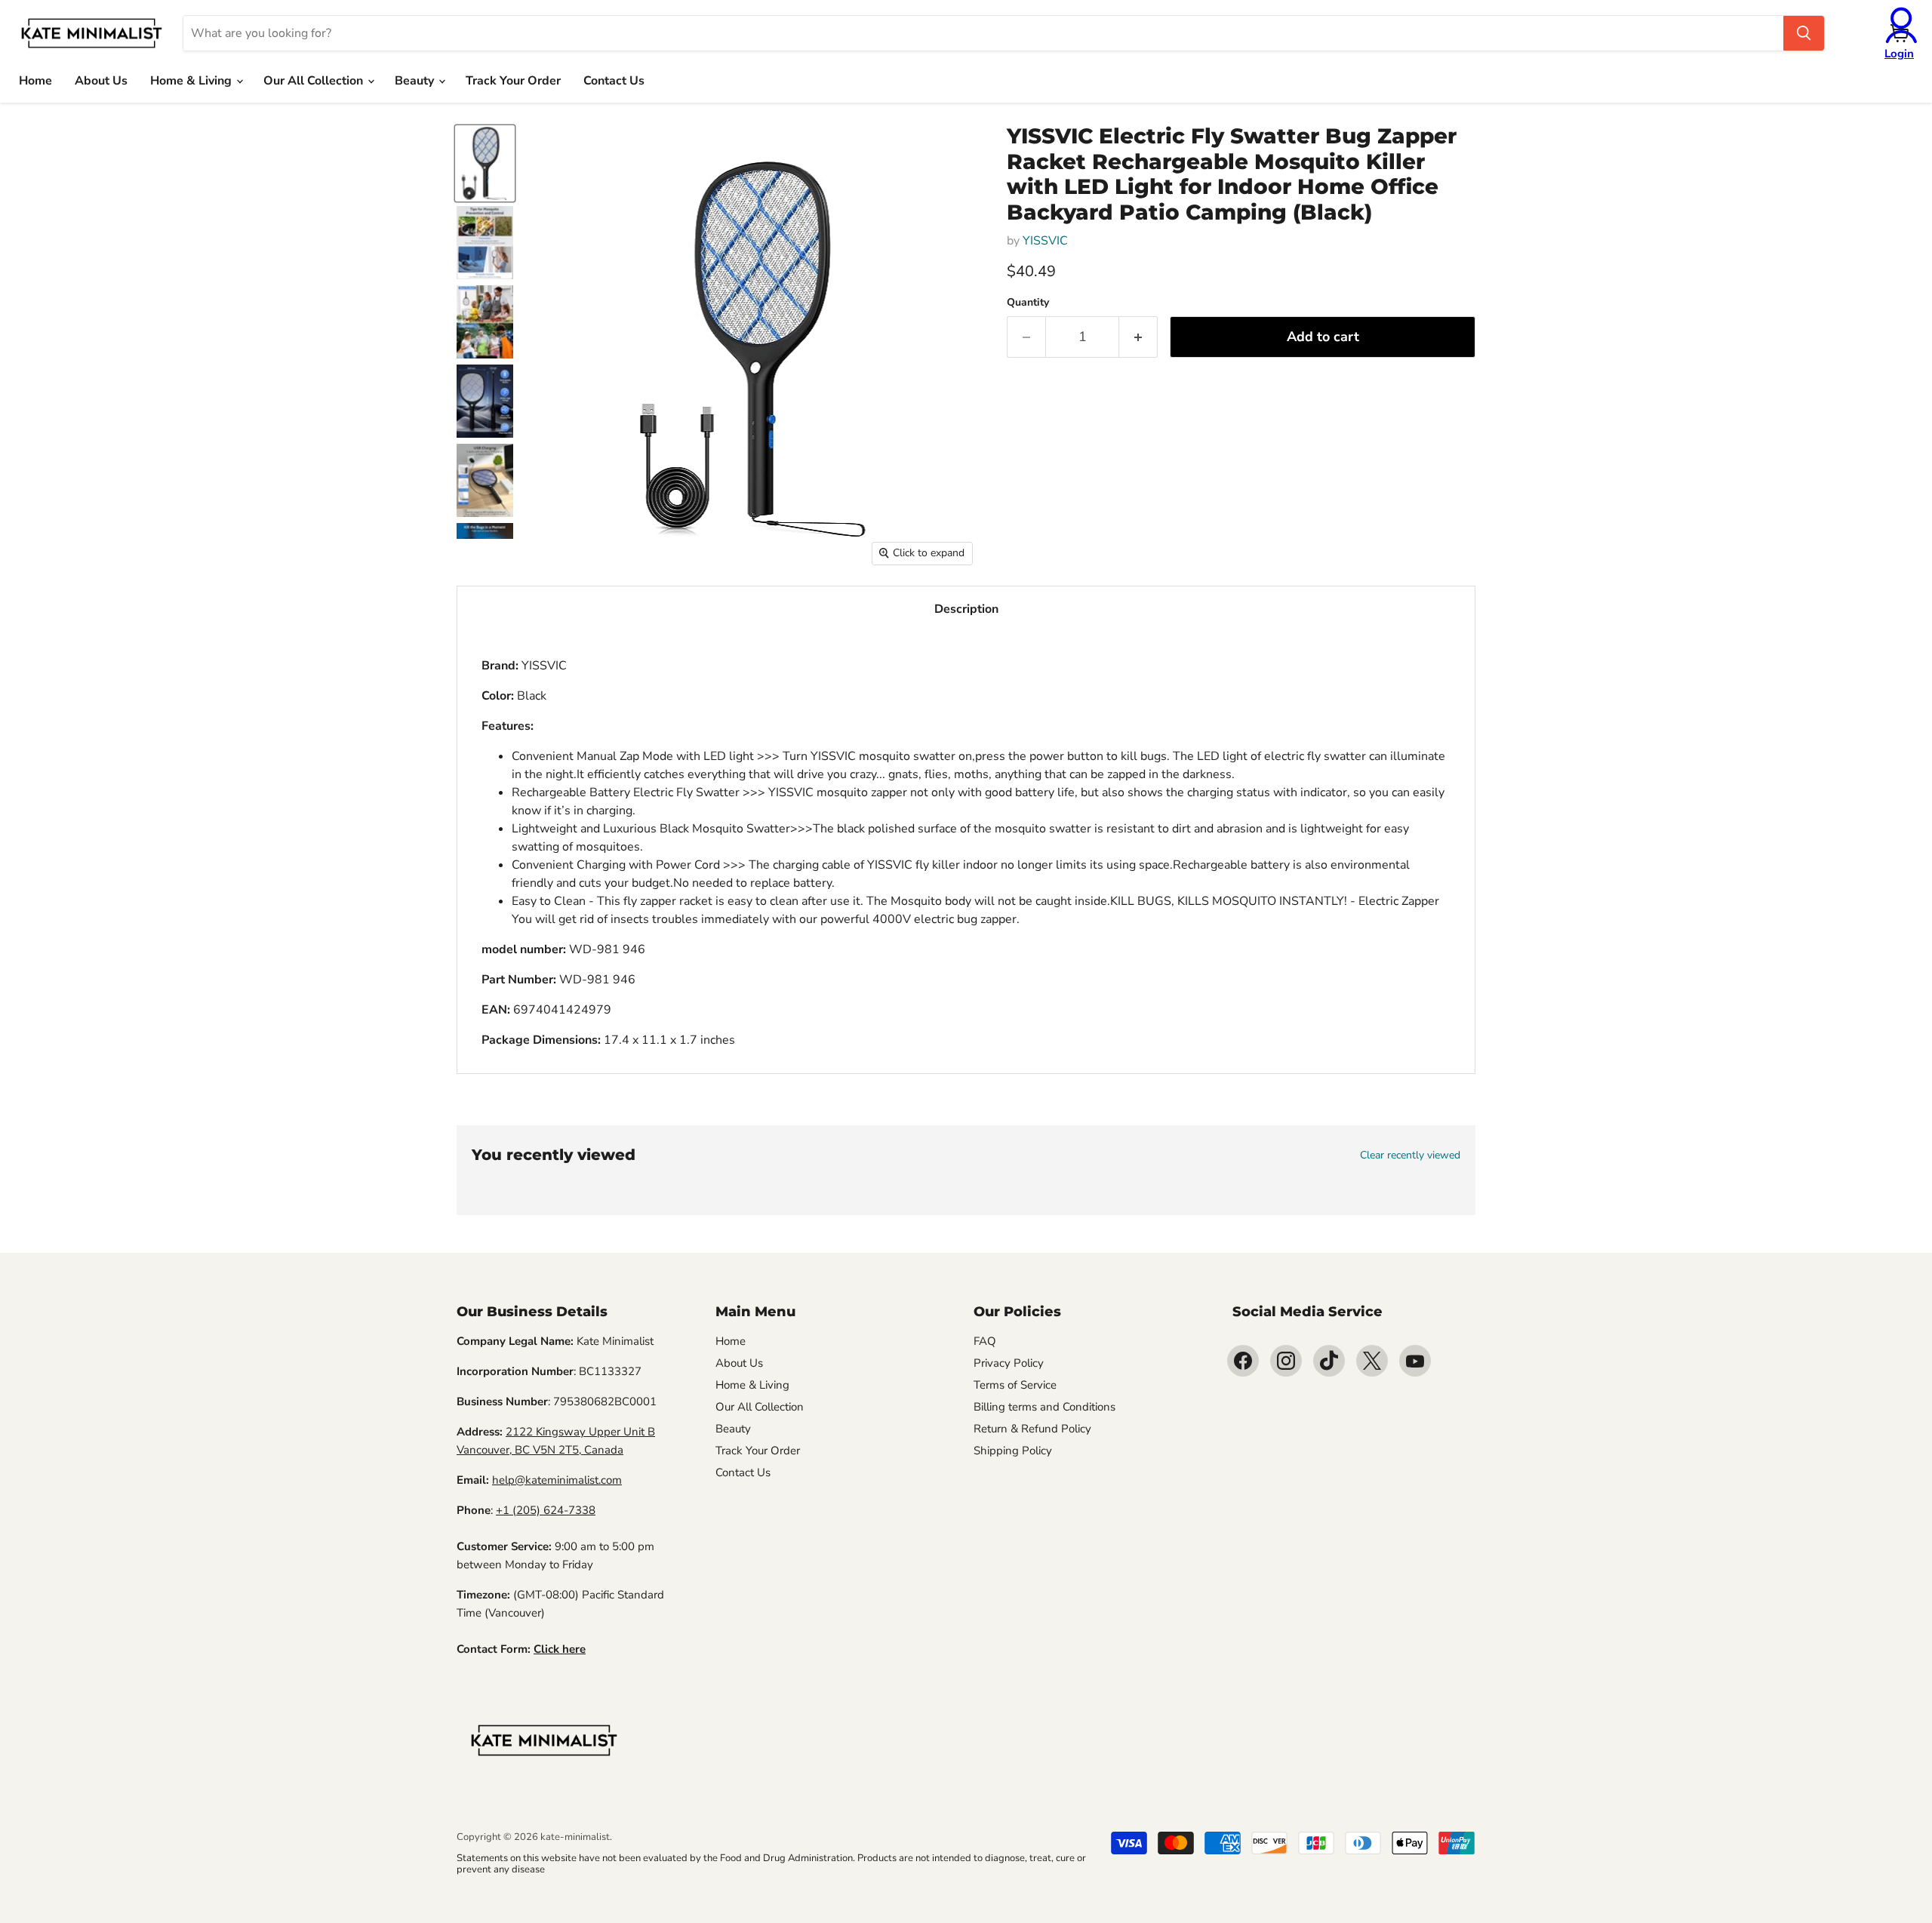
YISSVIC (1045, 241)
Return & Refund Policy (1032, 1429)
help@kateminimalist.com (557, 1480)
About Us (101, 81)
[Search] (1804, 33)
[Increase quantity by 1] (1138, 337)
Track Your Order (513, 81)
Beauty (416, 81)
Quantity (1028, 303)
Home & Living (192, 81)
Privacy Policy (1009, 1363)
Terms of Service (1015, 1385)
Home (35, 81)
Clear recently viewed (1410, 1155)
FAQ (985, 1341)
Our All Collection (315, 81)
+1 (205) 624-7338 (546, 1510)
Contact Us (614, 81)
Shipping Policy (1013, 1451)
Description (966, 609)
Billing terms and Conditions (1044, 1407)
